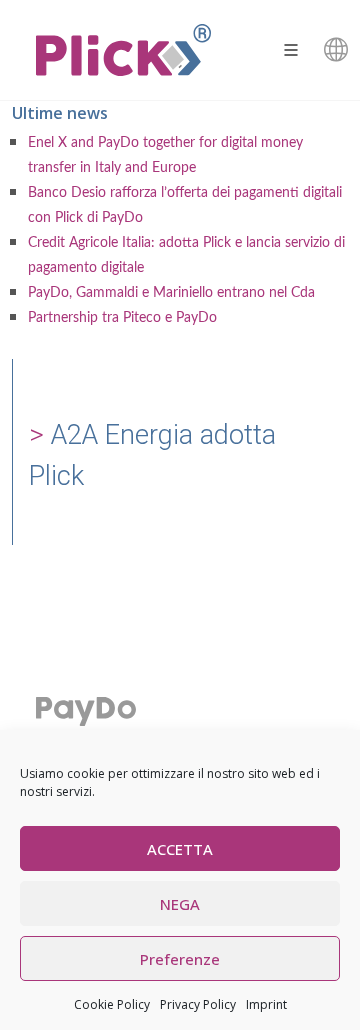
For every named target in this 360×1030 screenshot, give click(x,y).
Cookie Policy (112, 1004)
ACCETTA (180, 849)
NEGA (180, 904)
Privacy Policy (198, 1004)
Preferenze (180, 959)
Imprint (266, 1004)
